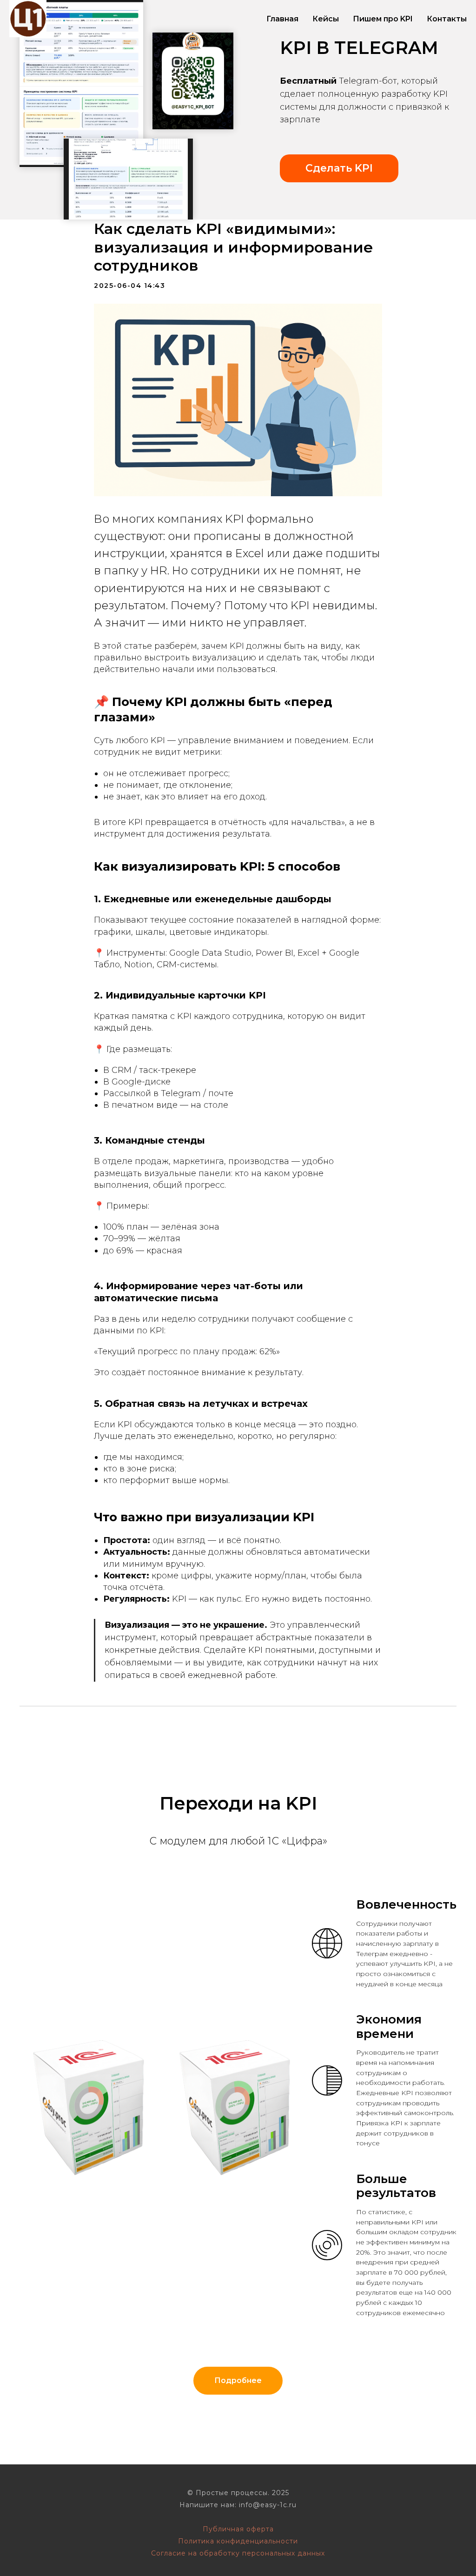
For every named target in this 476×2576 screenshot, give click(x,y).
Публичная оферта (238, 2529)
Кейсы (326, 19)
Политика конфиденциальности (238, 2541)
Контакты (447, 19)
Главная (282, 19)
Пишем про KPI (383, 19)
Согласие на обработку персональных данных (238, 2553)
